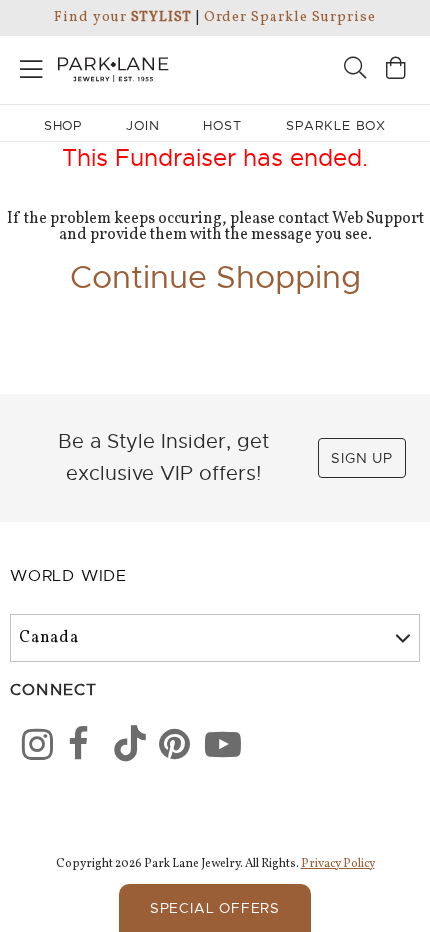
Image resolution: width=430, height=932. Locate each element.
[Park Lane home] (107, 67)
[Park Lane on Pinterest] (168, 748)
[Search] (355, 70)
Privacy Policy (338, 864)
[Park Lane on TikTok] (123, 748)
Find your (122, 17)
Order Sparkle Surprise (290, 17)
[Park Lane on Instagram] (31, 748)
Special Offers (215, 908)
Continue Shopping (215, 277)
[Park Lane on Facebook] (77, 748)
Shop (63, 125)
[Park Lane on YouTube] (214, 748)
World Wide (68, 576)
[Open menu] (31, 65)
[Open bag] (396, 70)
